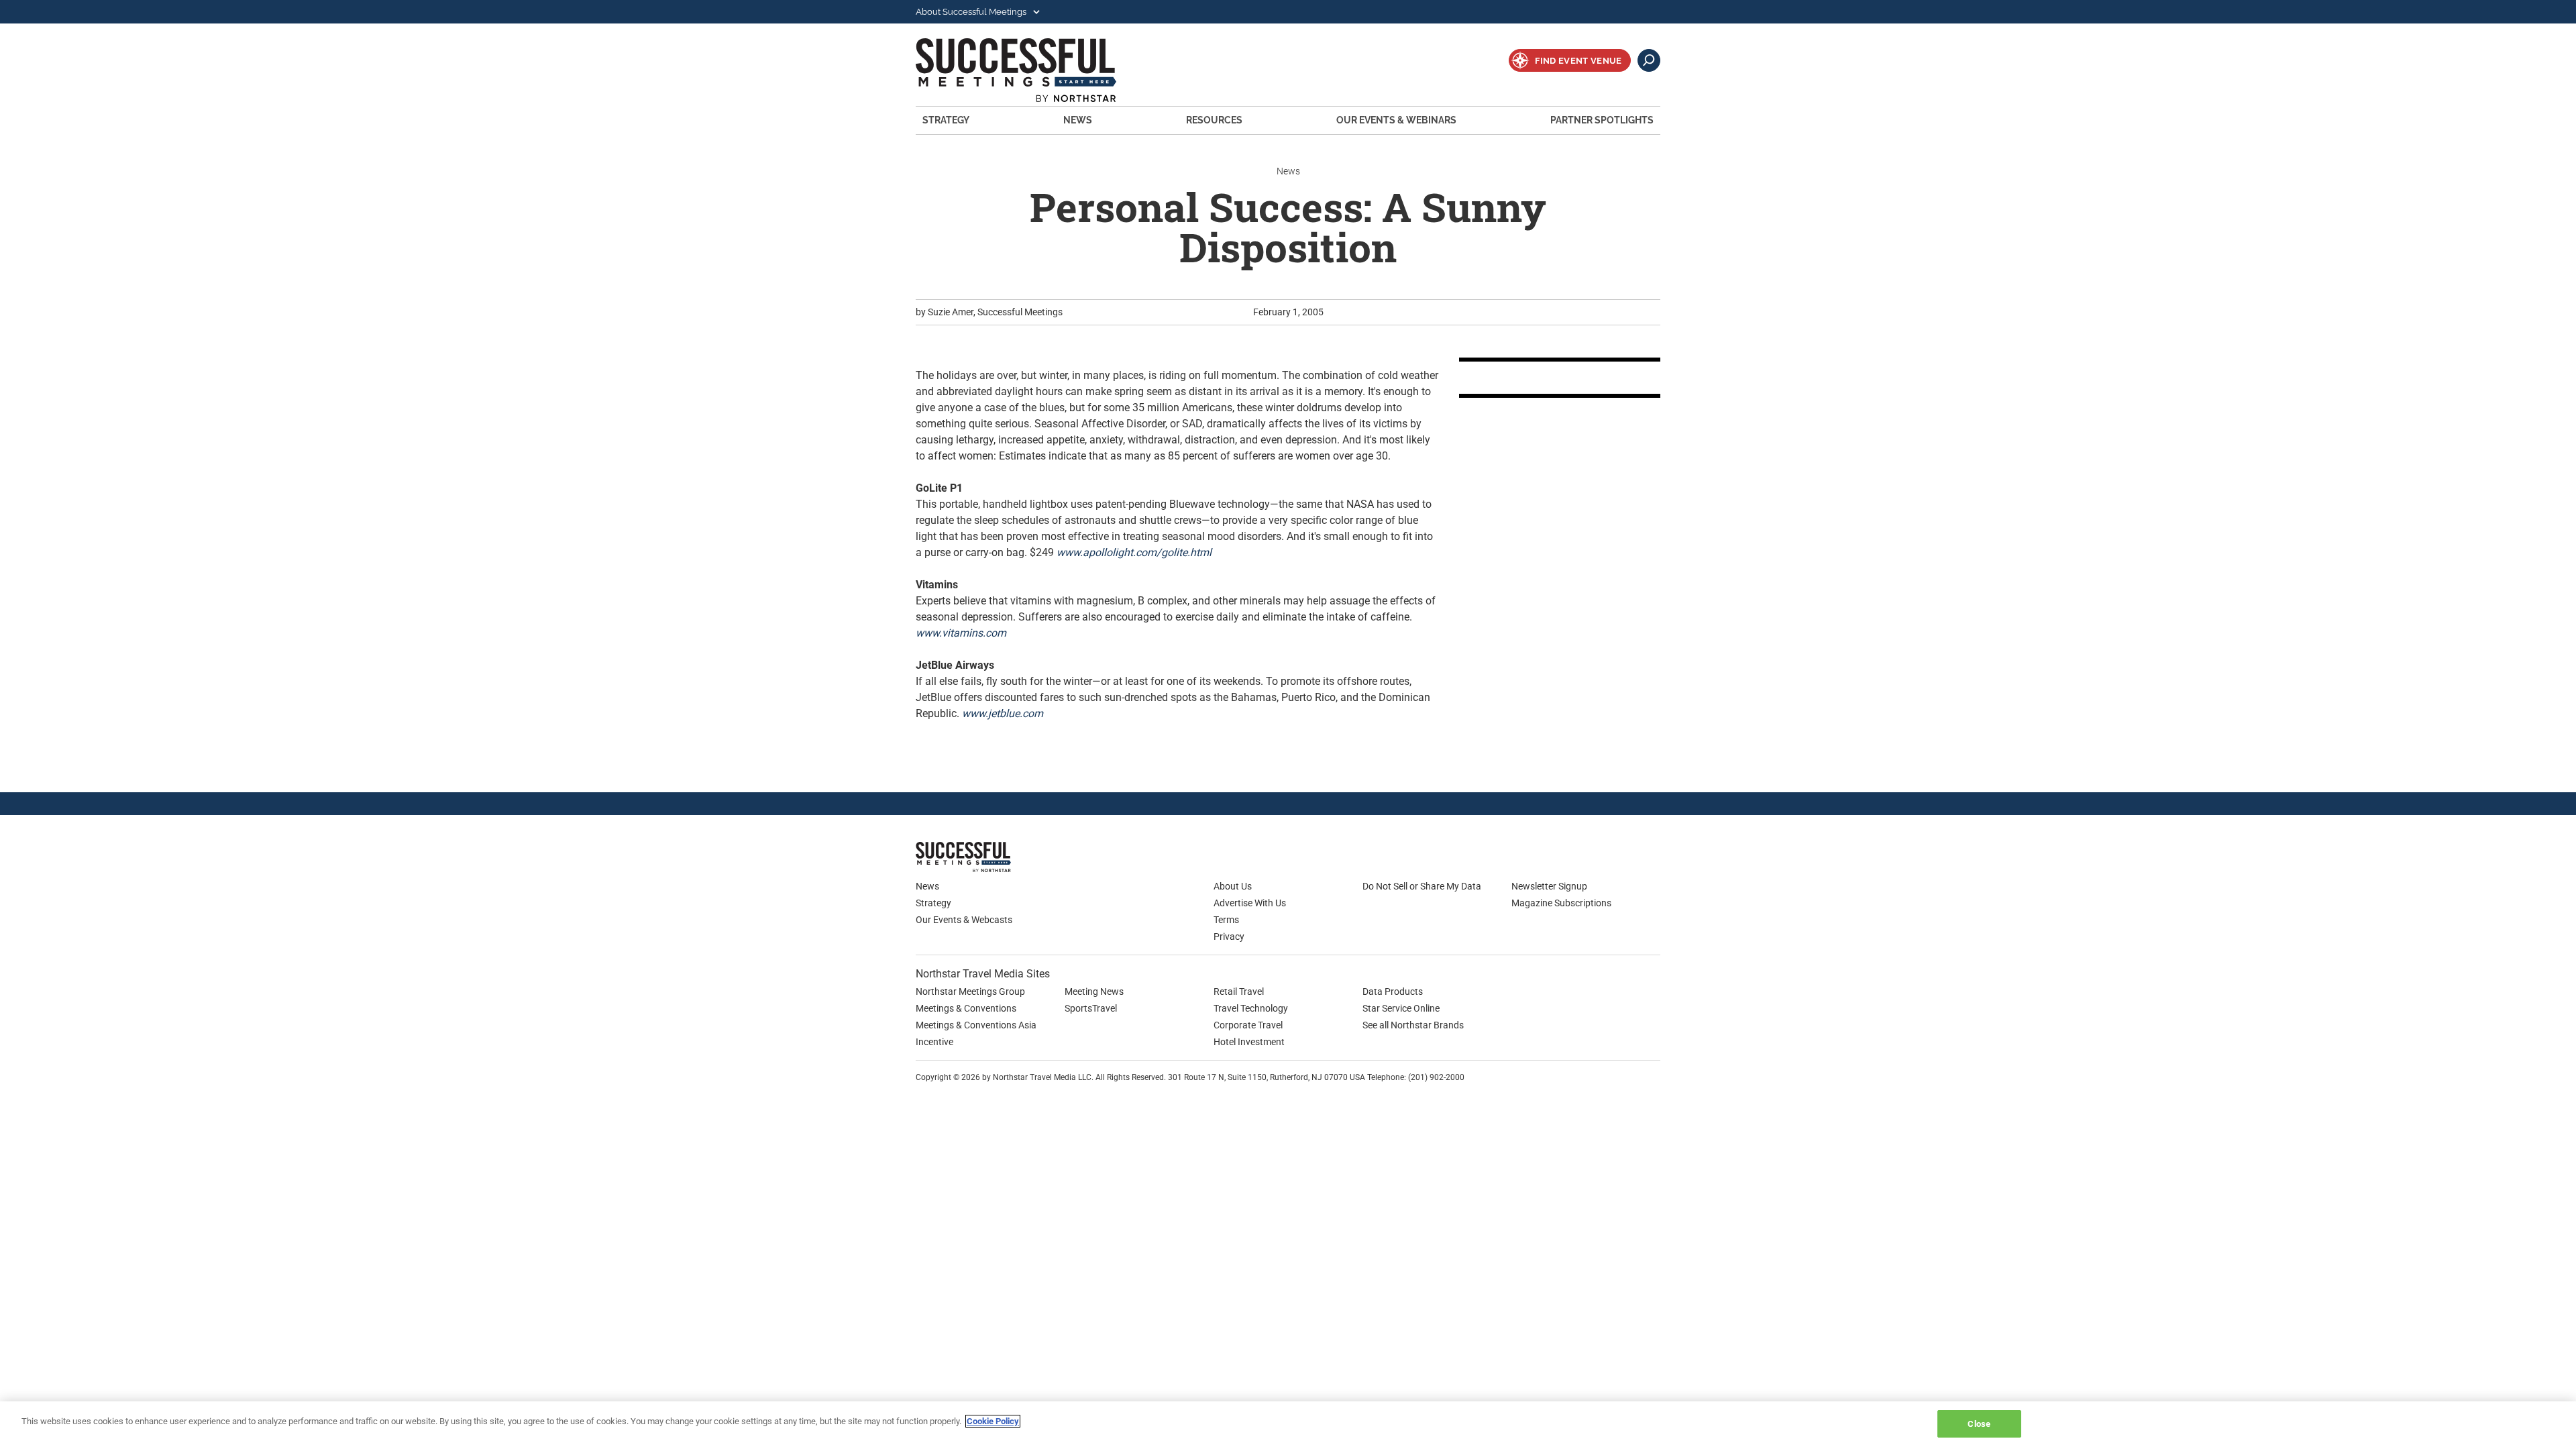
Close (1979, 1424)
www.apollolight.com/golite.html (1134, 552)
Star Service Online (1401, 1008)
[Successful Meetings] (1003, 857)
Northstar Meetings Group (970, 991)
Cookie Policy (993, 1421)
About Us (1233, 886)
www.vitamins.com (961, 633)
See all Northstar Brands (1413, 1025)
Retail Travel (1239, 991)
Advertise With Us (1250, 903)
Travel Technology (1251, 1008)
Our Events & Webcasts (964, 920)
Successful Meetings (1034, 70)
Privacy (1229, 936)
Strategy (946, 120)
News (1078, 120)
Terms (1226, 920)
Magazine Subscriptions (1561, 903)
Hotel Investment (1249, 1042)
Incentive (934, 1042)
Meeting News (1094, 991)
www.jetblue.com (1003, 713)
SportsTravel (1091, 1008)
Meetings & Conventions (966, 1008)
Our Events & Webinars (1396, 120)
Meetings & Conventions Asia (976, 1025)
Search (1649, 60)
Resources (1214, 120)
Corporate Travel (1248, 1025)
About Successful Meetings (972, 12)
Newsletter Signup (1549, 886)
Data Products (1393, 991)
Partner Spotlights (1602, 120)
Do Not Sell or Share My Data (1422, 886)
